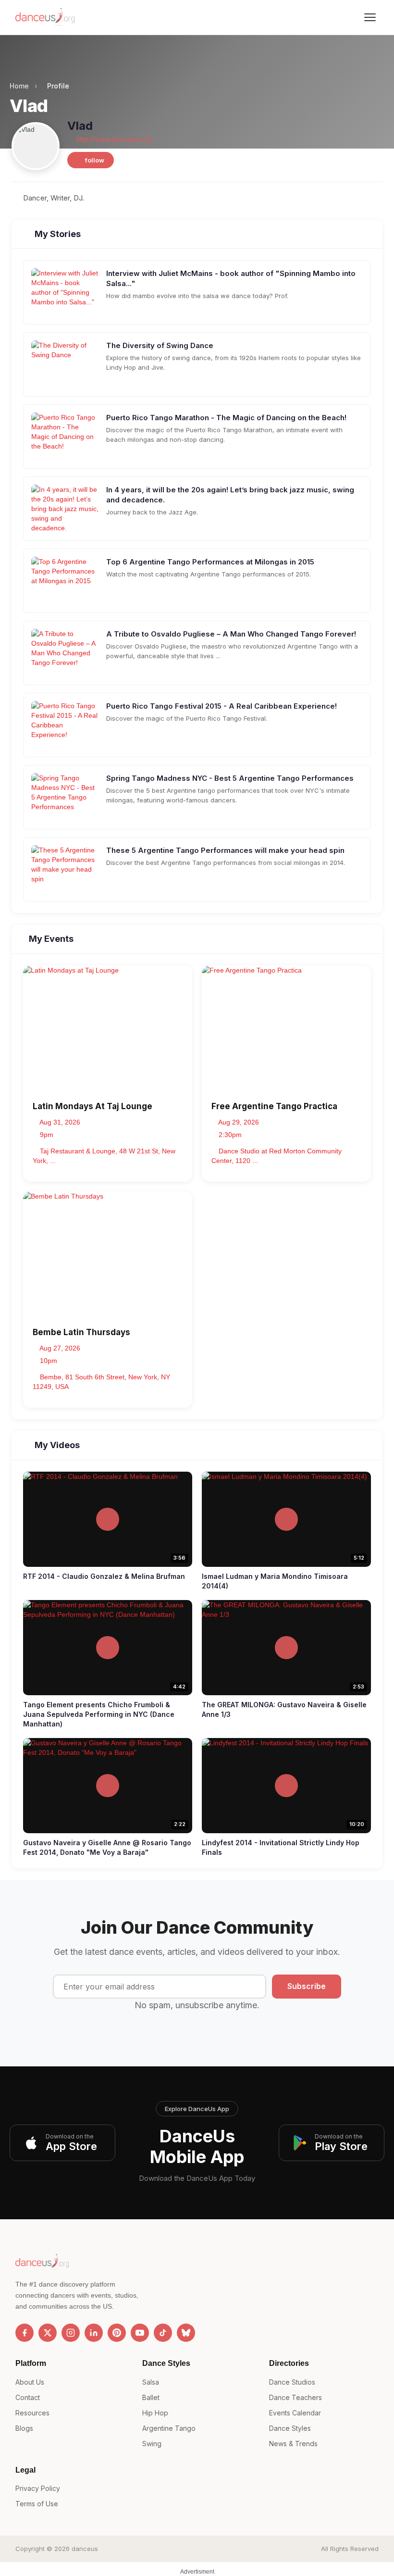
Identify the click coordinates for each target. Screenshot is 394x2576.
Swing (152, 2444)
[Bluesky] (186, 2333)
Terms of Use (37, 2504)
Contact (28, 2397)
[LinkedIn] (94, 2333)
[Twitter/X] (48, 2333)
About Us (30, 2382)
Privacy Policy (38, 2488)
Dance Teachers (295, 2397)
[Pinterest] (117, 2333)
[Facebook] (25, 2333)
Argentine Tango (169, 2428)
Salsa (151, 2382)
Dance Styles (290, 2428)
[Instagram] (71, 2333)
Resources (32, 2413)
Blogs (24, 2428)
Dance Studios (292, 2382)
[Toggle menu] (370, 17)
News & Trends (293, 2444)
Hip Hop (155, 2413)
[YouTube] (140, 2333)
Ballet (151, 2397)
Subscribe (307, 1986)
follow (94, 160)
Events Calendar (295, 2413)
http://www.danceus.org (113, 139)
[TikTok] (163, 2333)
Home (19, 86)
